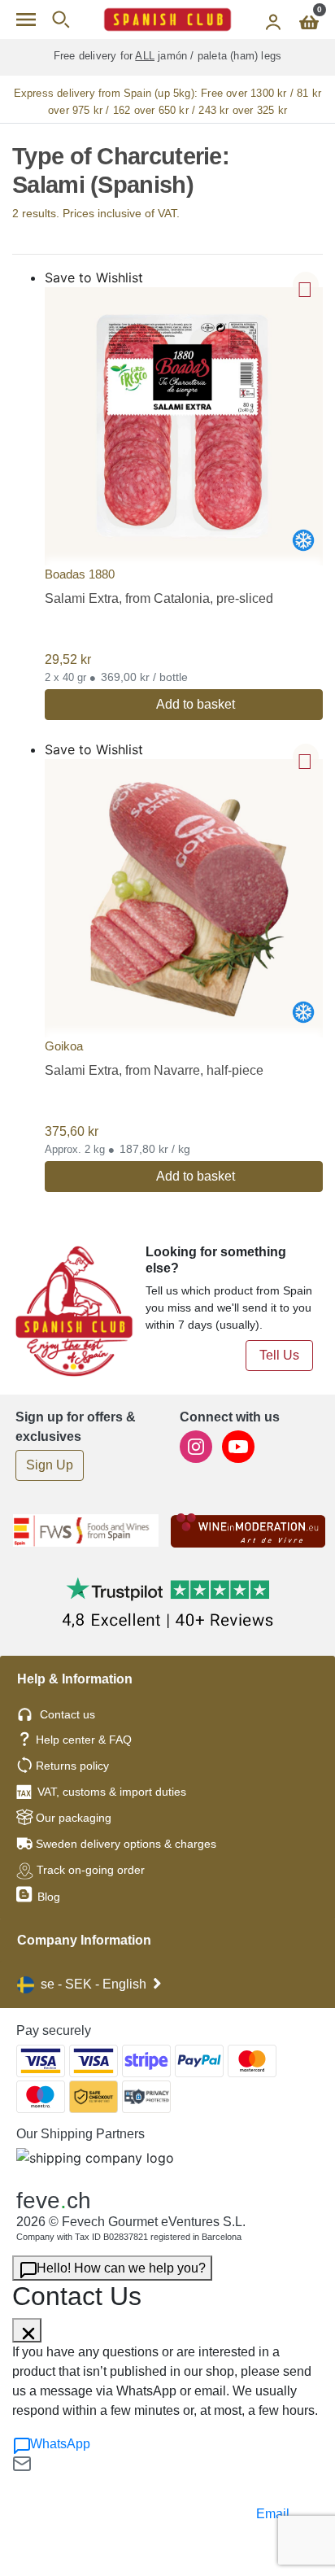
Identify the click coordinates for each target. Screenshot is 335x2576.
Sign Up (50, 1465)
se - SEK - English (94, 1984)
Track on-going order (91, 1870)
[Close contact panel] (27, 2330)
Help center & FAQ (84, 1740)
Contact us (67, 1714)
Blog (47, 1897)
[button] (306, 285)
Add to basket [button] (196, 704)
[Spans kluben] (167, 20)
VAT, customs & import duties (112, 1792)
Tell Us (279, 1355)
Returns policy (72, 1766)
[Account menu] (273, 20)
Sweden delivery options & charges (126, 1844)
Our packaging (74, 1818)
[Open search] (61, 20)
